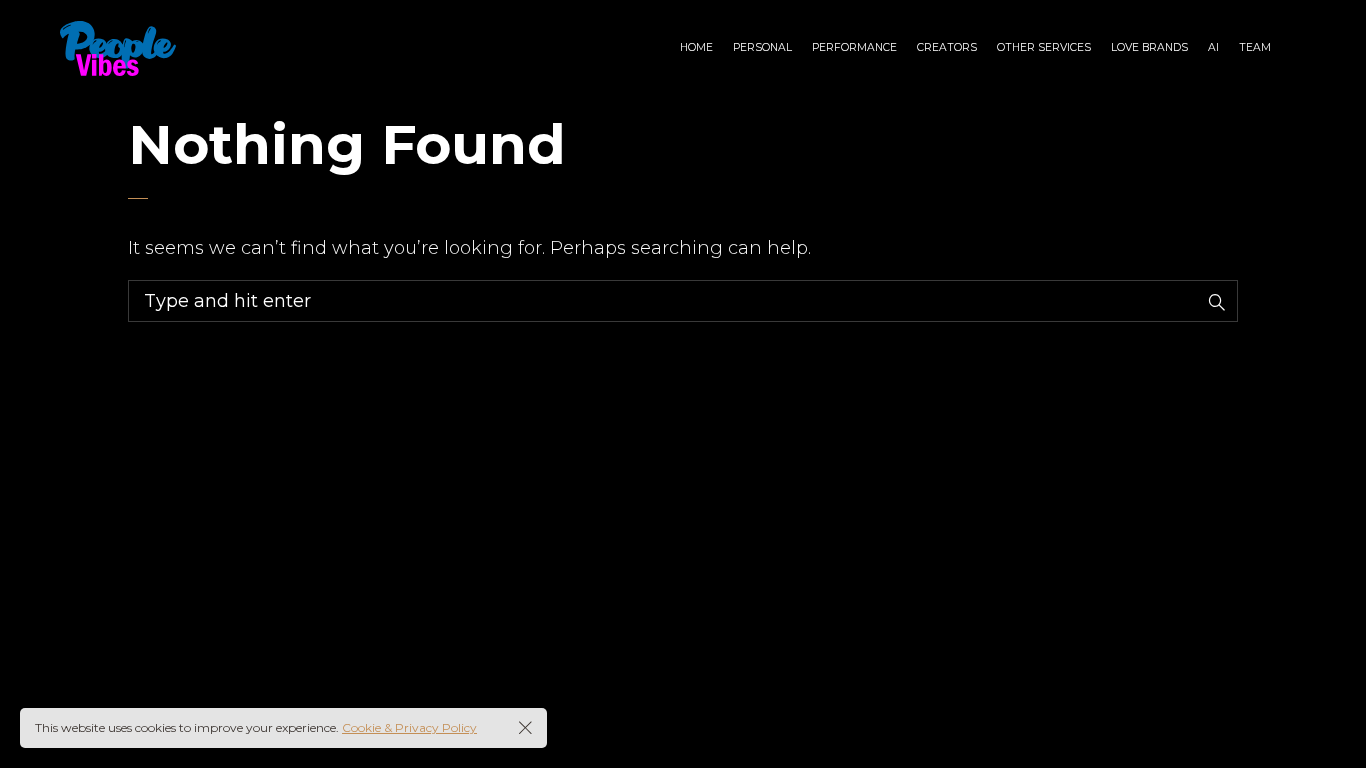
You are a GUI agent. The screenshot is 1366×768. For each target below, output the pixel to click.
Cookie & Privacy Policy (409, 727)
